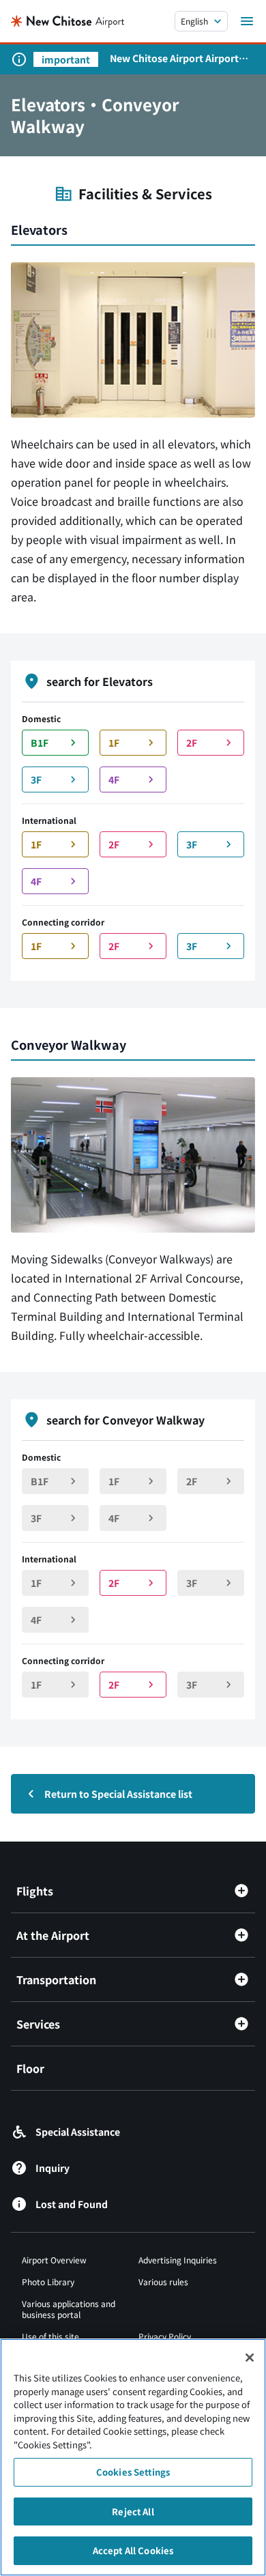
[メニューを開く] (247, 21)
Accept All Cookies (133, 2550)
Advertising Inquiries (178, 2260)
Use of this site (50, 2336)
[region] (133, 2457)
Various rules (163, 2281)
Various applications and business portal (69, 2309)
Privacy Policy (165, 2336)
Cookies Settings (133, 2472)
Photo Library (48, 2281)
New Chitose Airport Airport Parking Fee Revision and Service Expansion (174, 58)
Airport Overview (54, 2260)
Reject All (133, 2511)
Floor (30, 2068)
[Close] (250, 2358)
